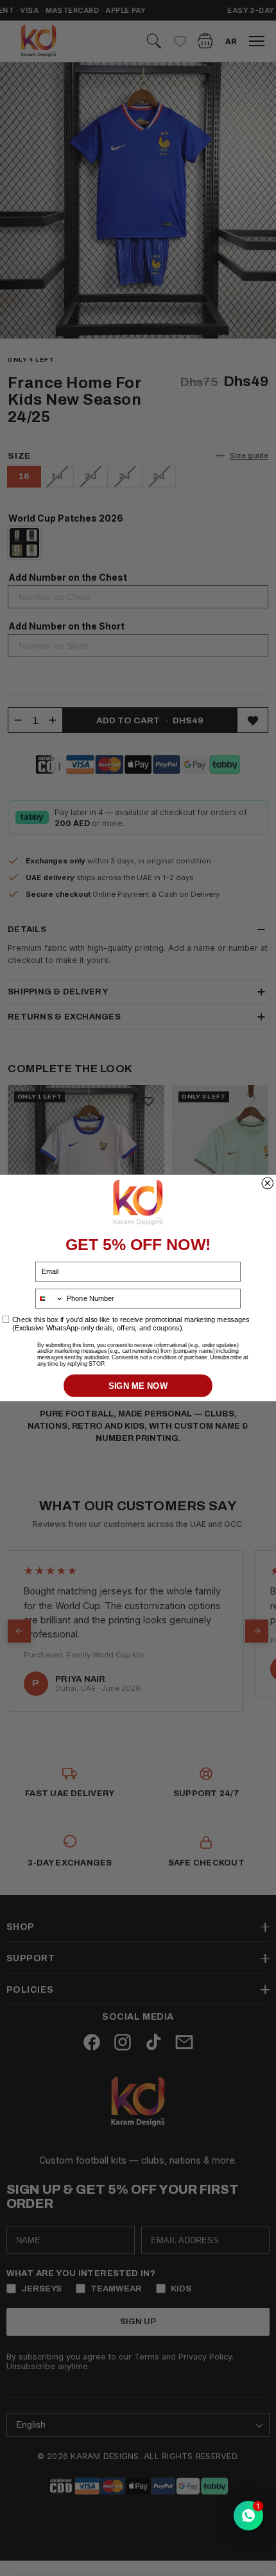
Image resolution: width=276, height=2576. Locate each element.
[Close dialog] (268, 1183)
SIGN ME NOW (138, 1385)
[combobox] (50, 1299)
